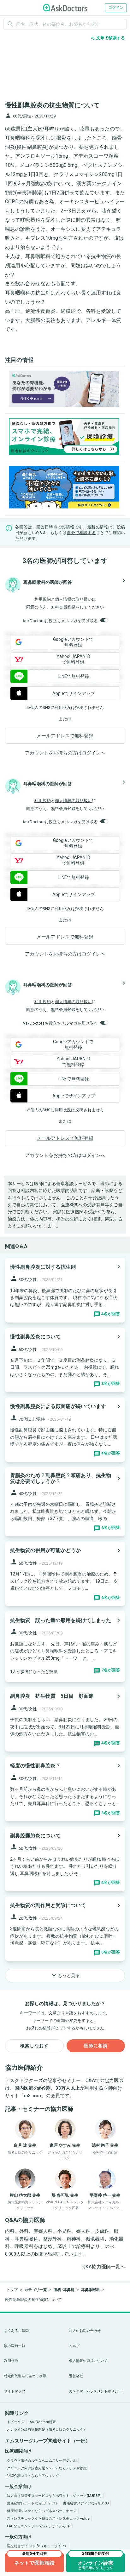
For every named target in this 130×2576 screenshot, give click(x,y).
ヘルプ (74, 2346)
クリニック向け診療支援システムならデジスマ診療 (47, 2468)
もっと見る (65, 1975)
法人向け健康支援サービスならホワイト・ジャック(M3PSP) (54, 2496)
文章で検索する (108, 38)
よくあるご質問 (16, 2331)
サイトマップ (15, 2391)
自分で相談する (81, 533)
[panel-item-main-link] (65, 1290)
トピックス (16, 2422)
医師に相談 (96, 2046)
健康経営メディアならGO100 (86, 2503)
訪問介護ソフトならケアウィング (33, 2476)
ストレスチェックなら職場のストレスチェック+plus (48, 2519)
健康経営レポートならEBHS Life (32, 2503)
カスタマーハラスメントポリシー (95, 2391)
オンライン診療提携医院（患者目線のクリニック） (47, 2430)
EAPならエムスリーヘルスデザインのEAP (40, 2526)
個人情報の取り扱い (73, 599)
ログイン (116, 8)
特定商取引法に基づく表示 (25, 2376)
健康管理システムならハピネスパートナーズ (42, 2511)
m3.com (32, 2096)
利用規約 (43, 599)
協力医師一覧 (15, 2346)
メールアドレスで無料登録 (65, 736)
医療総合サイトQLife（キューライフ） (37, 2546)
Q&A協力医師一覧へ (104, 2267)
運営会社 (76, 2376)
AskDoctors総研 (43, 2422)
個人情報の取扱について (88, 2361)
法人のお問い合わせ (85, 2331)
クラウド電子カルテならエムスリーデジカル (42, 2461)
